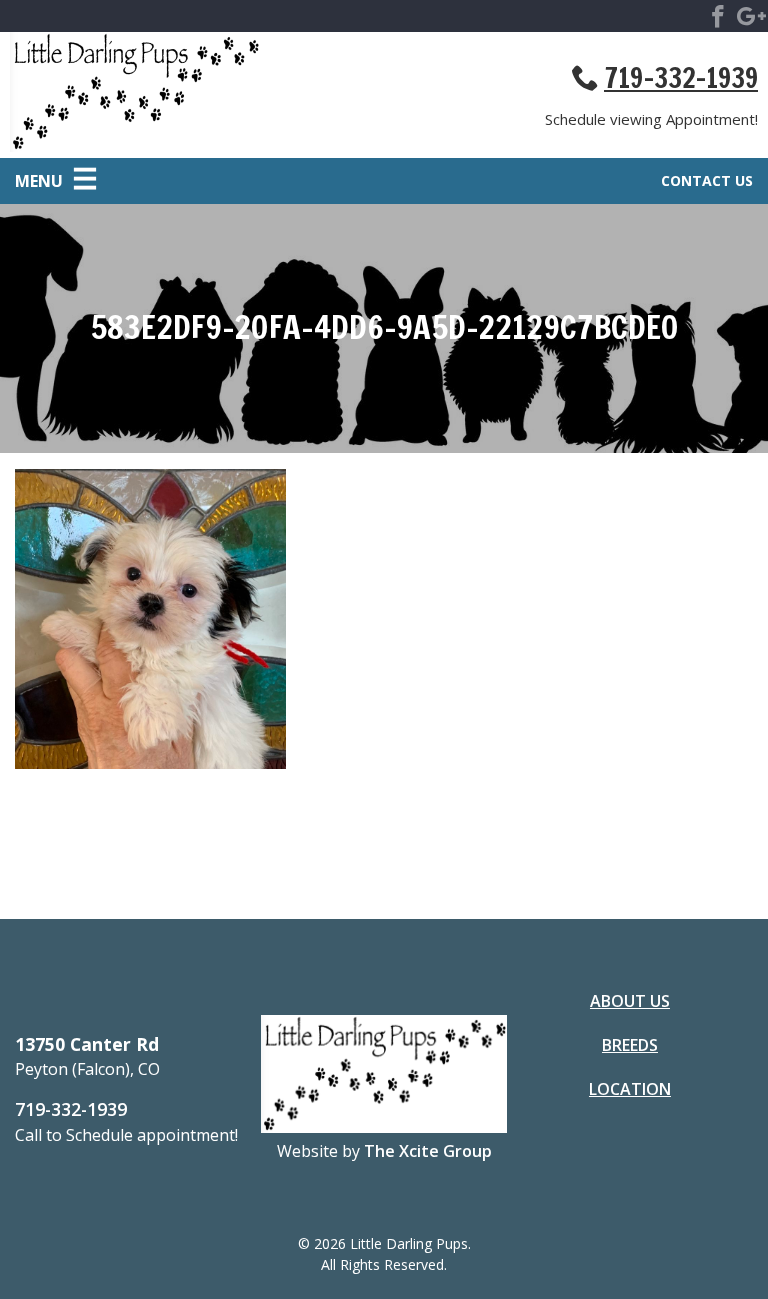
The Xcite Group (428, 1151)
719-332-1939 (681, 78)
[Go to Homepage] (197, 95)
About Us (630, 1001)
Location (630, 1089)
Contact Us (707, 180)
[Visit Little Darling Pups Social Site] (718, 20)
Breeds (630, 1045)
